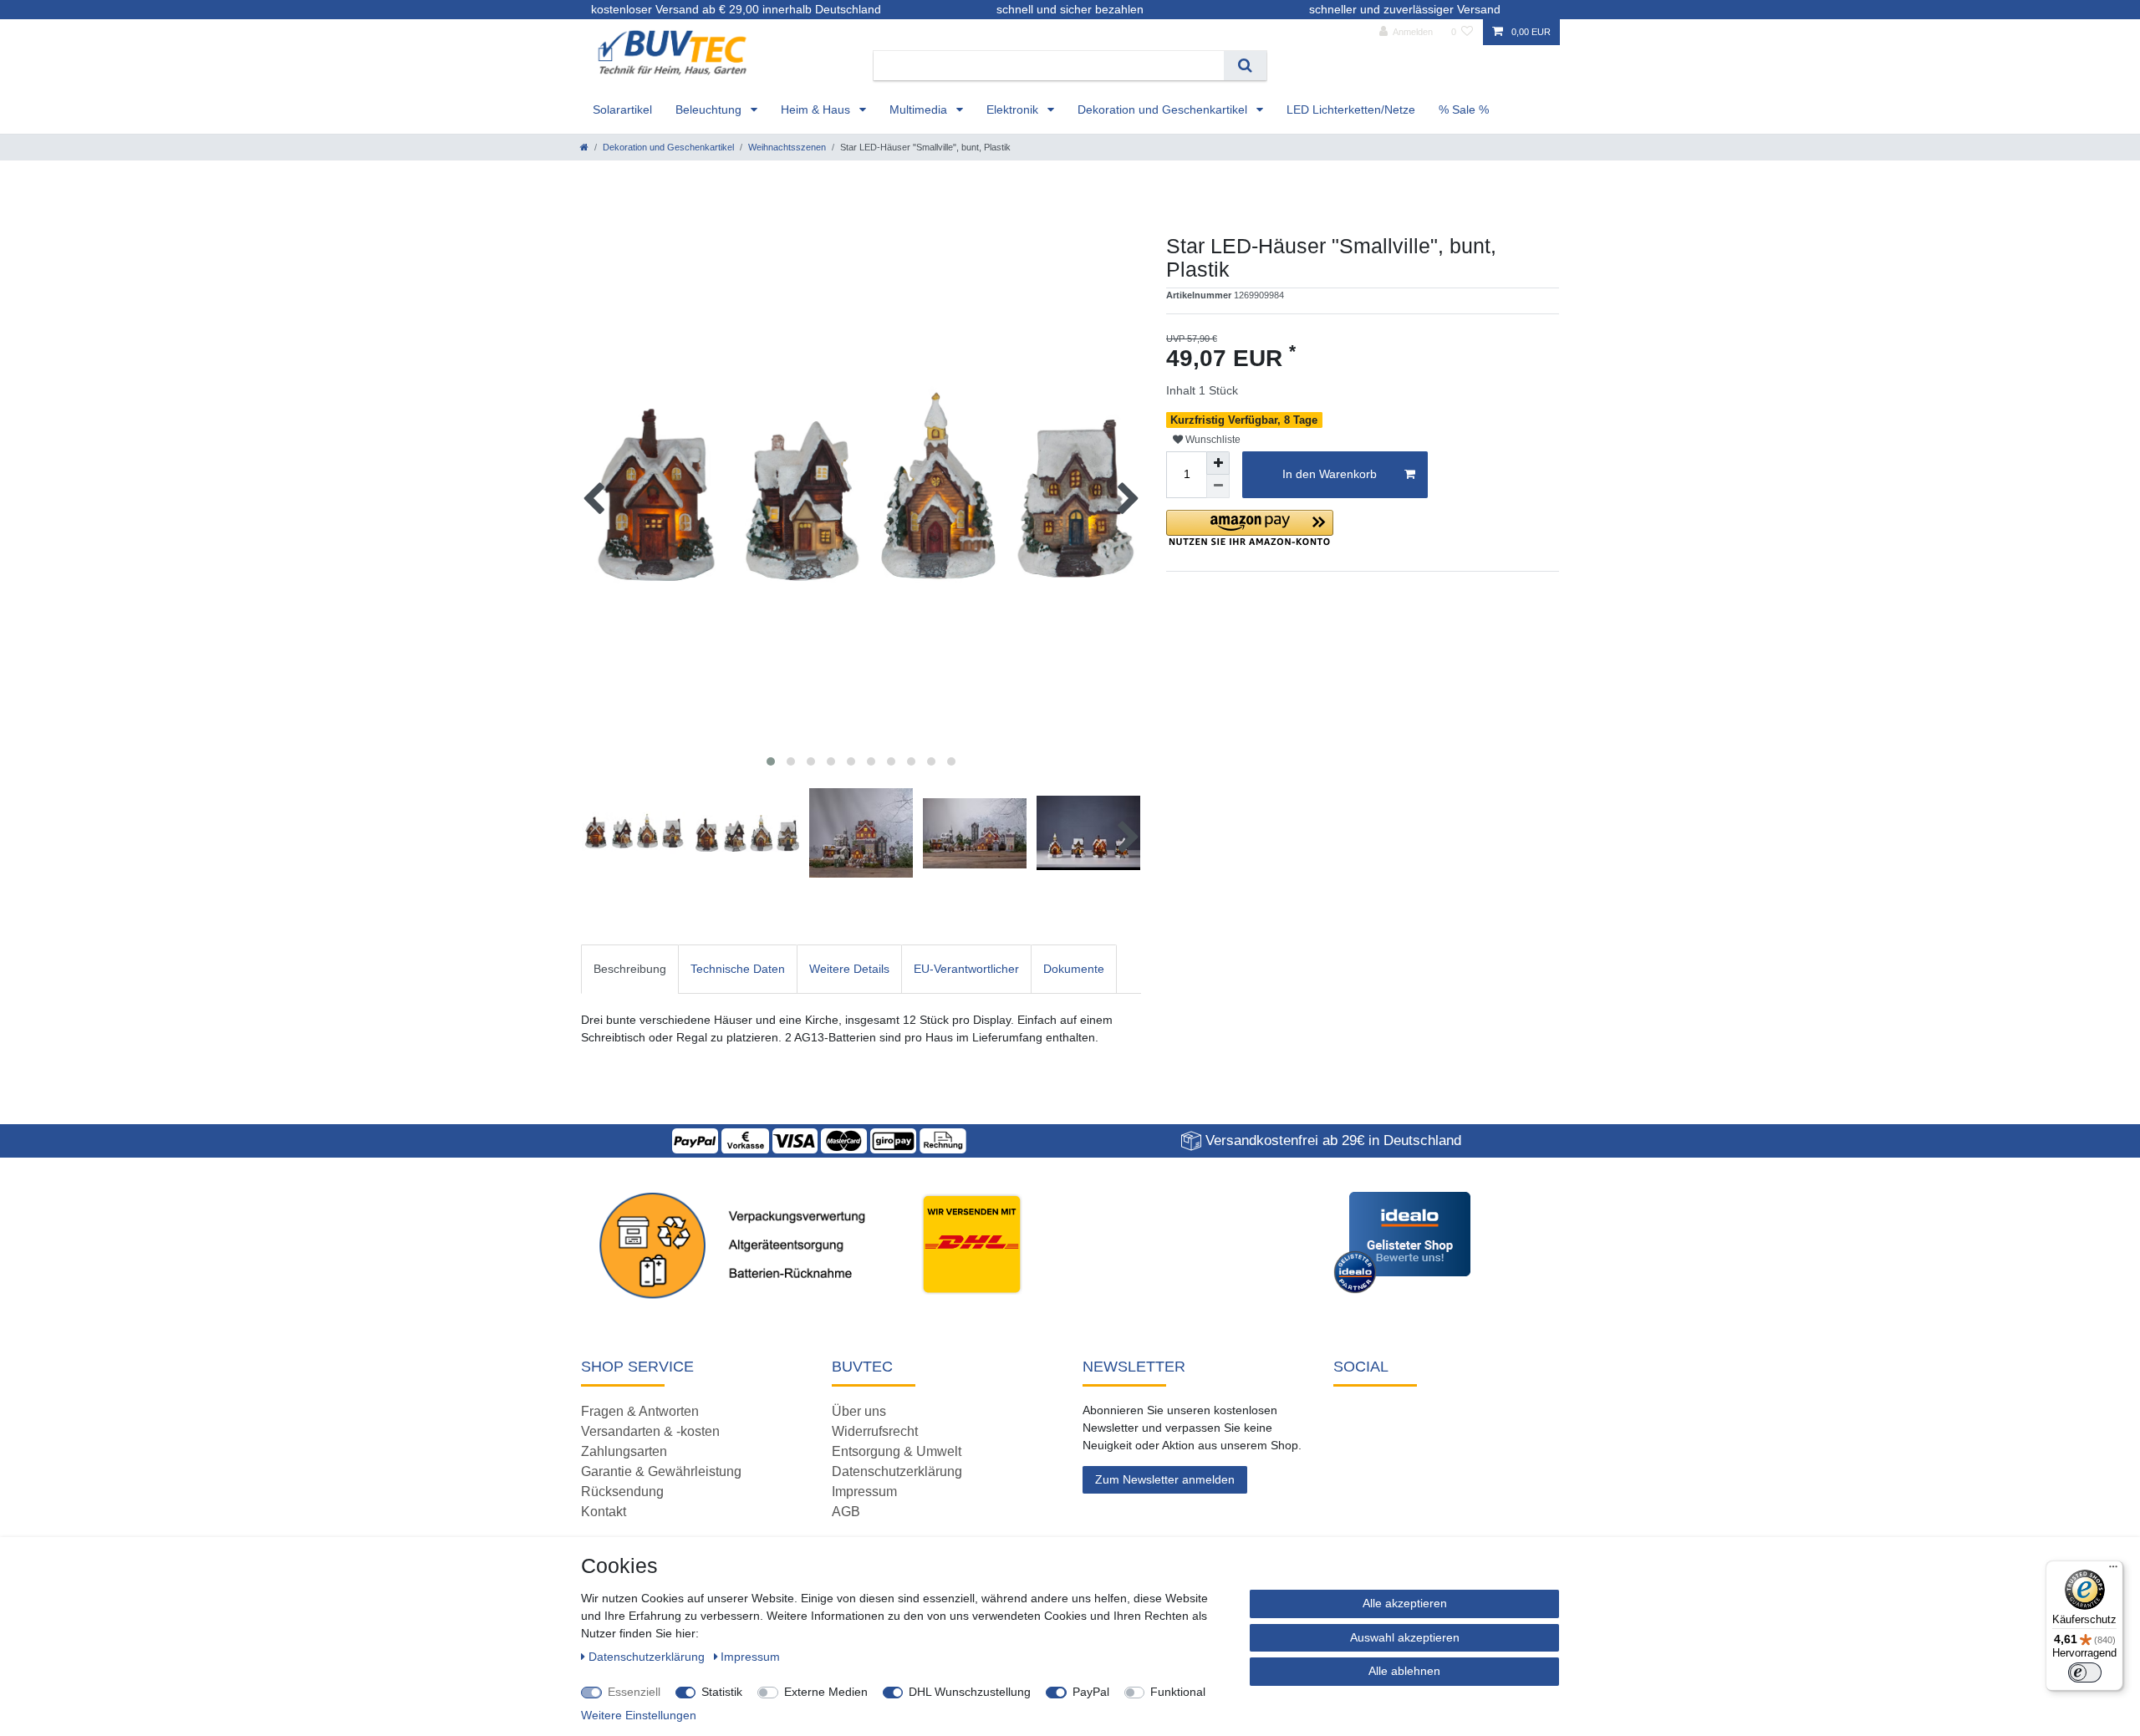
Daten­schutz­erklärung (648, 1657)
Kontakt (604, 1512)
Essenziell (634, 1692)
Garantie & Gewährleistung (661, 1471)
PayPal (1091, 1692)
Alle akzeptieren (1405, 1603)
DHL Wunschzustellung (970, 1692)
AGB (846, 1512)
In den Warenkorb (1330, 474)
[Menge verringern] (1218, 486)
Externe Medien (826, 1692)
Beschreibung (630, 969)
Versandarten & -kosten (650, 1431)
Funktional (1178, 1692)
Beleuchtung (710, 109)
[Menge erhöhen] (1218, 463)
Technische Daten (738, 969)
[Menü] (2113, 1571)
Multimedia (920, 109)
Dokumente (1074, 969)
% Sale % (1464, 109)
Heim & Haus (817, 109)
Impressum (864, 1492)
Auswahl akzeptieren (1405, 1637)
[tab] (630, 969)
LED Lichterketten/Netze (1351, 109)
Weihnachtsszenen (787, 147)
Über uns (859, 1411)
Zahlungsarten (624, 1451)
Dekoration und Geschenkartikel (1164, 109)
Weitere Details (849, 969)
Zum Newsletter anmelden (1165, 1479)
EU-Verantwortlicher (966, 969)
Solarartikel (622, 109)
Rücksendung (622, 1492)
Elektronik (1014, 109)
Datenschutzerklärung (897, 1471)
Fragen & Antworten (640, 1411)
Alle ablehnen (1404, 1671)
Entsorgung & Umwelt (897, 1451)
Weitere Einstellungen (639, 1715)
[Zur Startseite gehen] (584, 147)
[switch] (2085, 1672)
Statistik (722, 1692)
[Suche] (1245, 66)
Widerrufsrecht (875, 1431)
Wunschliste (1212, 440)
